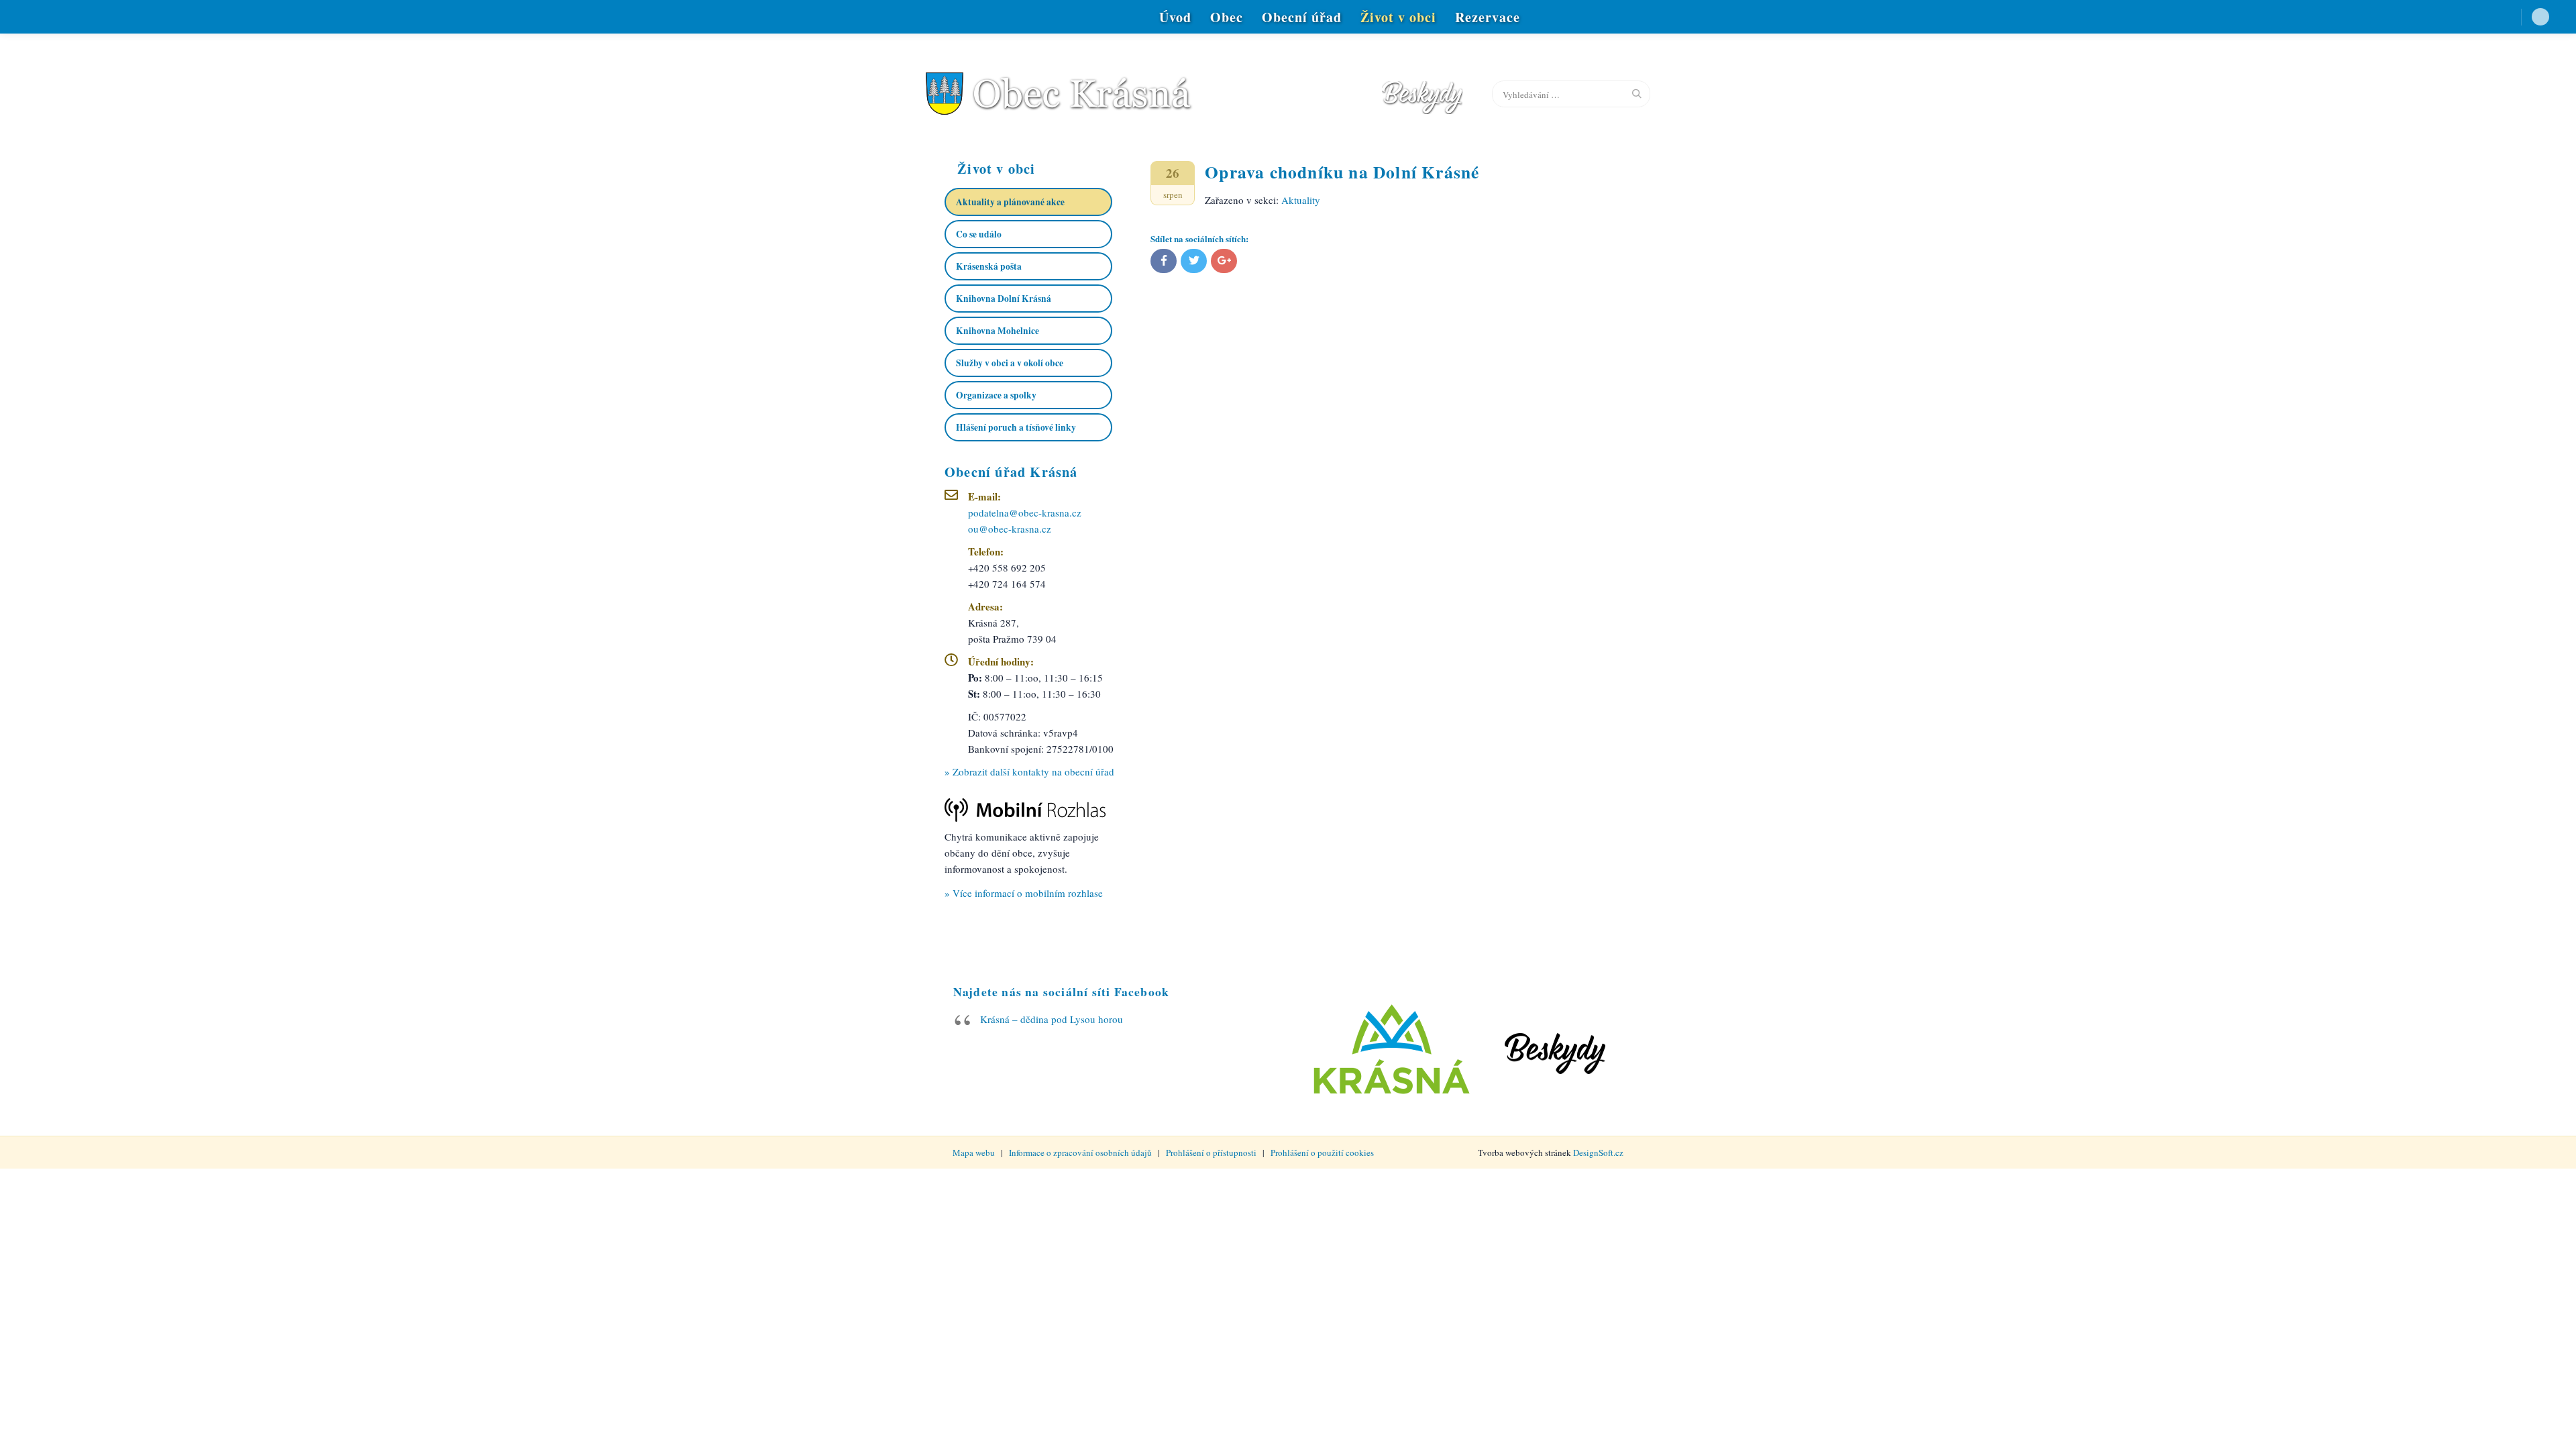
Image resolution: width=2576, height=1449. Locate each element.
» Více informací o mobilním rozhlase (1024, 893)
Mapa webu (974, 1152)
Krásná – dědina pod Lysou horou (1052, 1019)
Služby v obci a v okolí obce (1010, 363)
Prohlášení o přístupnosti (1211, 1152)
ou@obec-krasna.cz (1010, 529)
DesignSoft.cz (1598, 1152)
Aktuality (1301, 200)
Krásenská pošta (989, 266)
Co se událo (979, 234)
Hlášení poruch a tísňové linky (1016, 427)
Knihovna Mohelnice (998, 331)
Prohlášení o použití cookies (1322, 1152)
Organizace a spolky (996, 395)
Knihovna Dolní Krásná (1004, 299)
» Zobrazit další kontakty (1029, 771)
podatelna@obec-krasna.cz (1025, 513)
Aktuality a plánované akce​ (1010, 202)
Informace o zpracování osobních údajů (1080, 1152)
